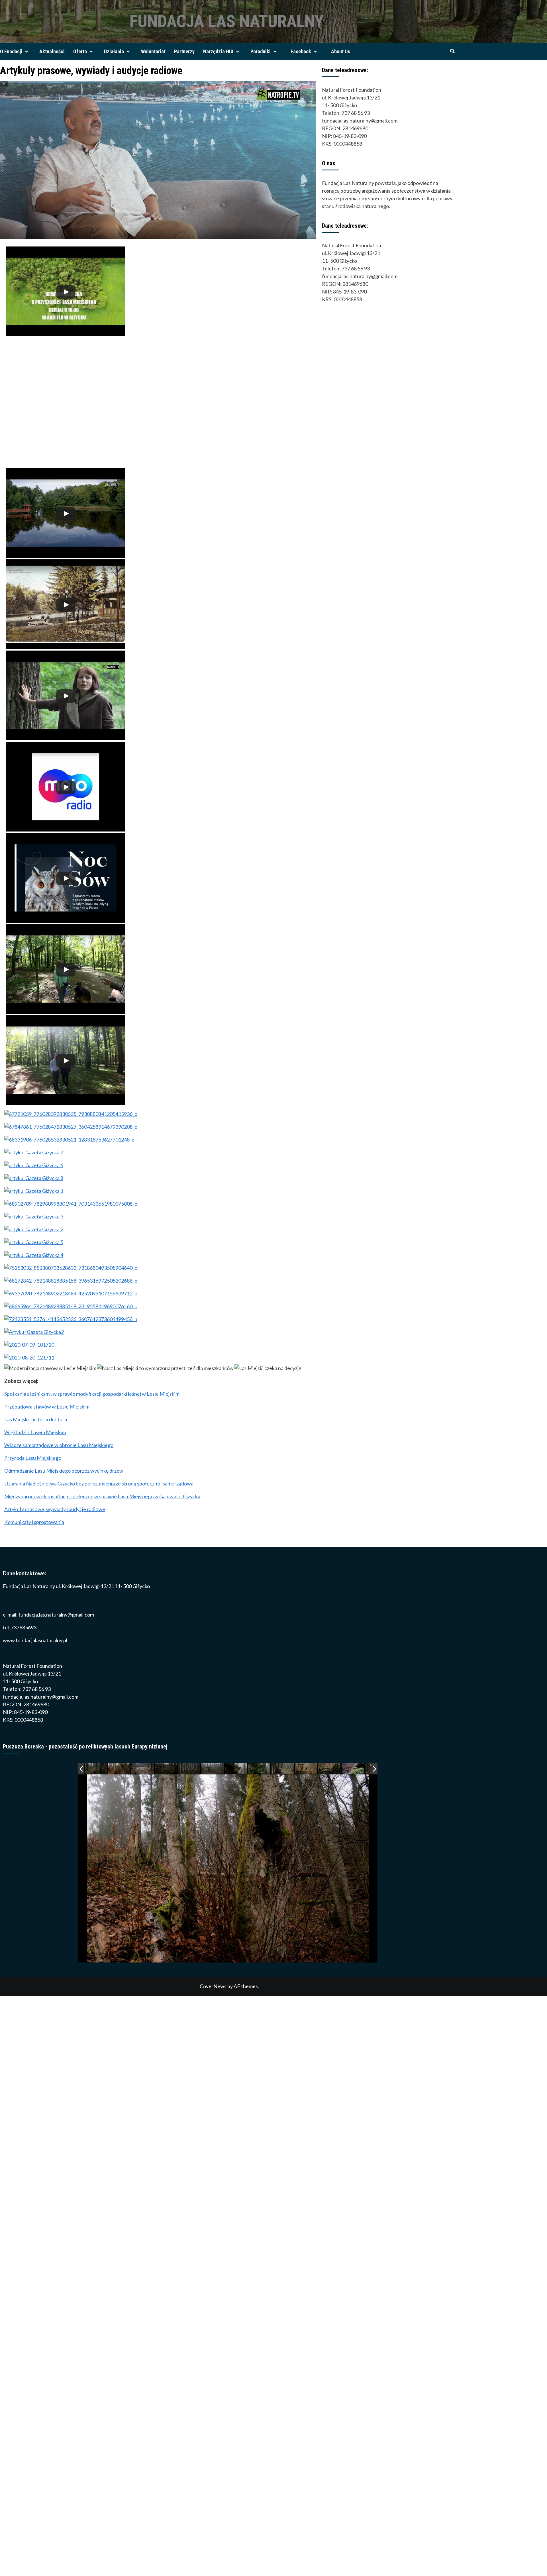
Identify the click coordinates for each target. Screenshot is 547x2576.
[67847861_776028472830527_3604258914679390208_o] (71, 1127)
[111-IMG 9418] (96, 1769)
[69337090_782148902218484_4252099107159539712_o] (71, 1293)
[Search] (452, 51)
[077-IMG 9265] (236, 1769)
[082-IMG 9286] (189, 1769)
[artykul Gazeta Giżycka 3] (34, 1216)
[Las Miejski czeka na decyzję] (268, 1368)
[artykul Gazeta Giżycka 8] (34, 1178)
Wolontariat (153, 51)
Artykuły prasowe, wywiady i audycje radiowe (55, 1509)
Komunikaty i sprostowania (34, 1522)
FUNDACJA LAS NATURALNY (227, 21)
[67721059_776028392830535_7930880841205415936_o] (71, 1114)
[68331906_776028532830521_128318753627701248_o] (69, 1140)
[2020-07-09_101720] (29, 1345)
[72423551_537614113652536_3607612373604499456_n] (71, 1319)
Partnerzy (184, 51)
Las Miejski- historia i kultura (36, 1419)
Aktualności (52, 51)
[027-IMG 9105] (353, 1769)
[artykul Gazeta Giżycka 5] (34, 1242)
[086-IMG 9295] (166, 1769)
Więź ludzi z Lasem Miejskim (35, 1432)
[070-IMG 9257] (260, 1769)
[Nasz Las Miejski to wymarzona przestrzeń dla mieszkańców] (165, 1368)
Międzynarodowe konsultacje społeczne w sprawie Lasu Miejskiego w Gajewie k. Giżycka (102, 1496)
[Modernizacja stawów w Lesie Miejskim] (50, 1368)
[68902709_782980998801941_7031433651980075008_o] (71, 1204)
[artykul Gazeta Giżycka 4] (34, 1255)
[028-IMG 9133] (330, 1769)
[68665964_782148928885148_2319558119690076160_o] (71, 1306)
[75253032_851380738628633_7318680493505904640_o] (71, 1268)
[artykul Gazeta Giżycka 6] (34, 1165)
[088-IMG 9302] (143, 1769)
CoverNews (213, 1986)
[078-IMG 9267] (213, 1769)
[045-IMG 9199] (283, 1769)
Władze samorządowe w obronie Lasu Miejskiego (59, 1445)
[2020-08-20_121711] (29, 1358)
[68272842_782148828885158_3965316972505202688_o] (71, 1281)
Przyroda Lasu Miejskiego (33, 1458)
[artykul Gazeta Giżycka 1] (34, 1191)
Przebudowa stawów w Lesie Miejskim (47, 1407)
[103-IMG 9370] (119, 1769)
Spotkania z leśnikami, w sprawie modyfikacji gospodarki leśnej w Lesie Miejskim (92, 1394)
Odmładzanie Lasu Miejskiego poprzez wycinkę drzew (64, 1471)
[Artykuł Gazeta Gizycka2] (34, 1332)
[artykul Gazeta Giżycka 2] (34, 1229)
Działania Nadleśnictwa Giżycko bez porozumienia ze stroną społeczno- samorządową (99, 1483)
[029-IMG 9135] (306, 1769)
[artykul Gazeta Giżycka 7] (34, 1152)
